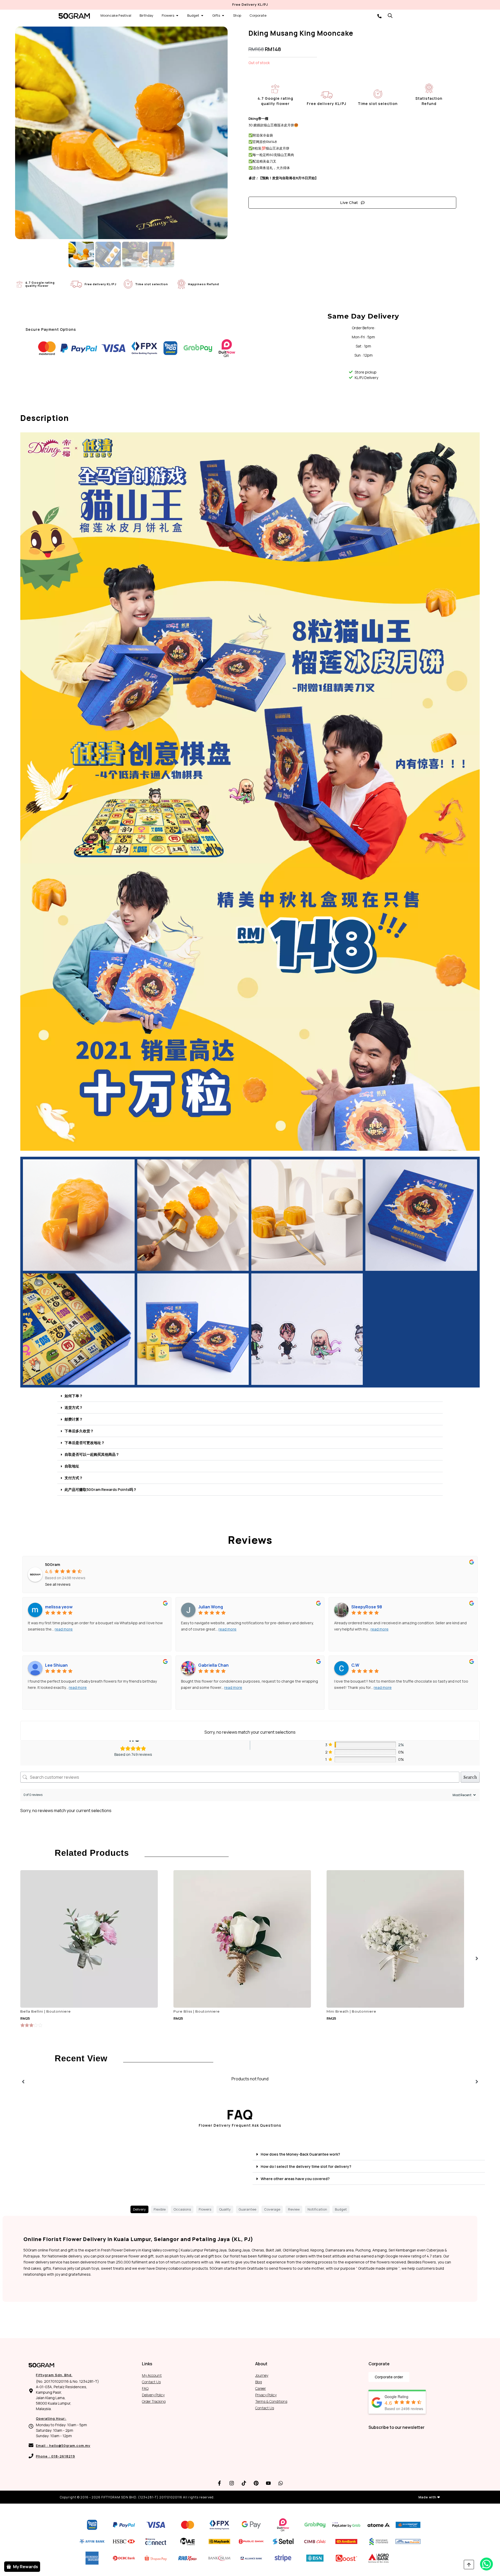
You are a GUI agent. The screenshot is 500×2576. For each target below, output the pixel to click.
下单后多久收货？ (79, 1431)
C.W (355, 1665)
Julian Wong (211, 1607)
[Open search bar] (390, 15)
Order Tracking (154, 2401)
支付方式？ (74, 1478)
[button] (250, 1396)
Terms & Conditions (271, 2401)
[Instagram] (232, 2483)
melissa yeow (59, 1607)
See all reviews (58, 1584)
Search (470, 1777)
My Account (152, 2375)
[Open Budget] (202, 16)
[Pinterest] (256, 2483)
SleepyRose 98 (367, 1607)
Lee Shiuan (56, 1665)
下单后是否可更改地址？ (85, 1443)
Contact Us (151, 2382)
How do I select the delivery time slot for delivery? (306, 2166)
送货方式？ (74, 1407)
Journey (262, 2375)
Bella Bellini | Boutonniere (46, 2011)
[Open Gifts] (223, 16)
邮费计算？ (74, 1419)
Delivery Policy (153, 2395)
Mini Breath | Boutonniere (351, 2011)
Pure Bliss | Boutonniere (197, 2011)
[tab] (139, 2210)
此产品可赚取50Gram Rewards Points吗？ (101, 1489)
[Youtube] (268, 2483)
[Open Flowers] (177, 16)
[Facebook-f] (220, 2483)
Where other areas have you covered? (295, 2179)
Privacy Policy (266, 2395)
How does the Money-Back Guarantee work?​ (300, 2154)
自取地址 (72, 1466)
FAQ (145, 2388)
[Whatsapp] (281, 2483)
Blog (259, 2382)
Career (261, 2388)
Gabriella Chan (213, 1665)
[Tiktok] (244, 2483)
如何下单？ (74, 1396)
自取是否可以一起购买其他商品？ (92, 1454)
